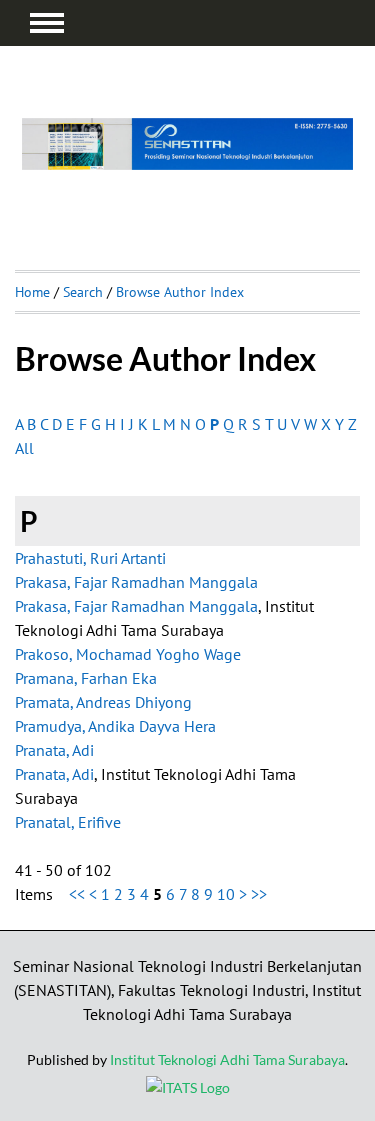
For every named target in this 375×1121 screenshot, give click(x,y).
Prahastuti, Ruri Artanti (90, 558)
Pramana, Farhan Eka (86, 678)
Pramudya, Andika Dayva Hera (115, 726)
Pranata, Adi (54, 750)
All (24, 448)
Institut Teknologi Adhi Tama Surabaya (227, 1059)
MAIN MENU (47, 23)
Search (83, 292)
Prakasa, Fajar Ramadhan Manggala (136, 582)
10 (226, 894)
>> (259, 894)
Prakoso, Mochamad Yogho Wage (128, 654)
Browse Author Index (180, 292)
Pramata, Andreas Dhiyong (103, 702)
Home (32, 292)
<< (77, 894)
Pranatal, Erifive (68, 822)
